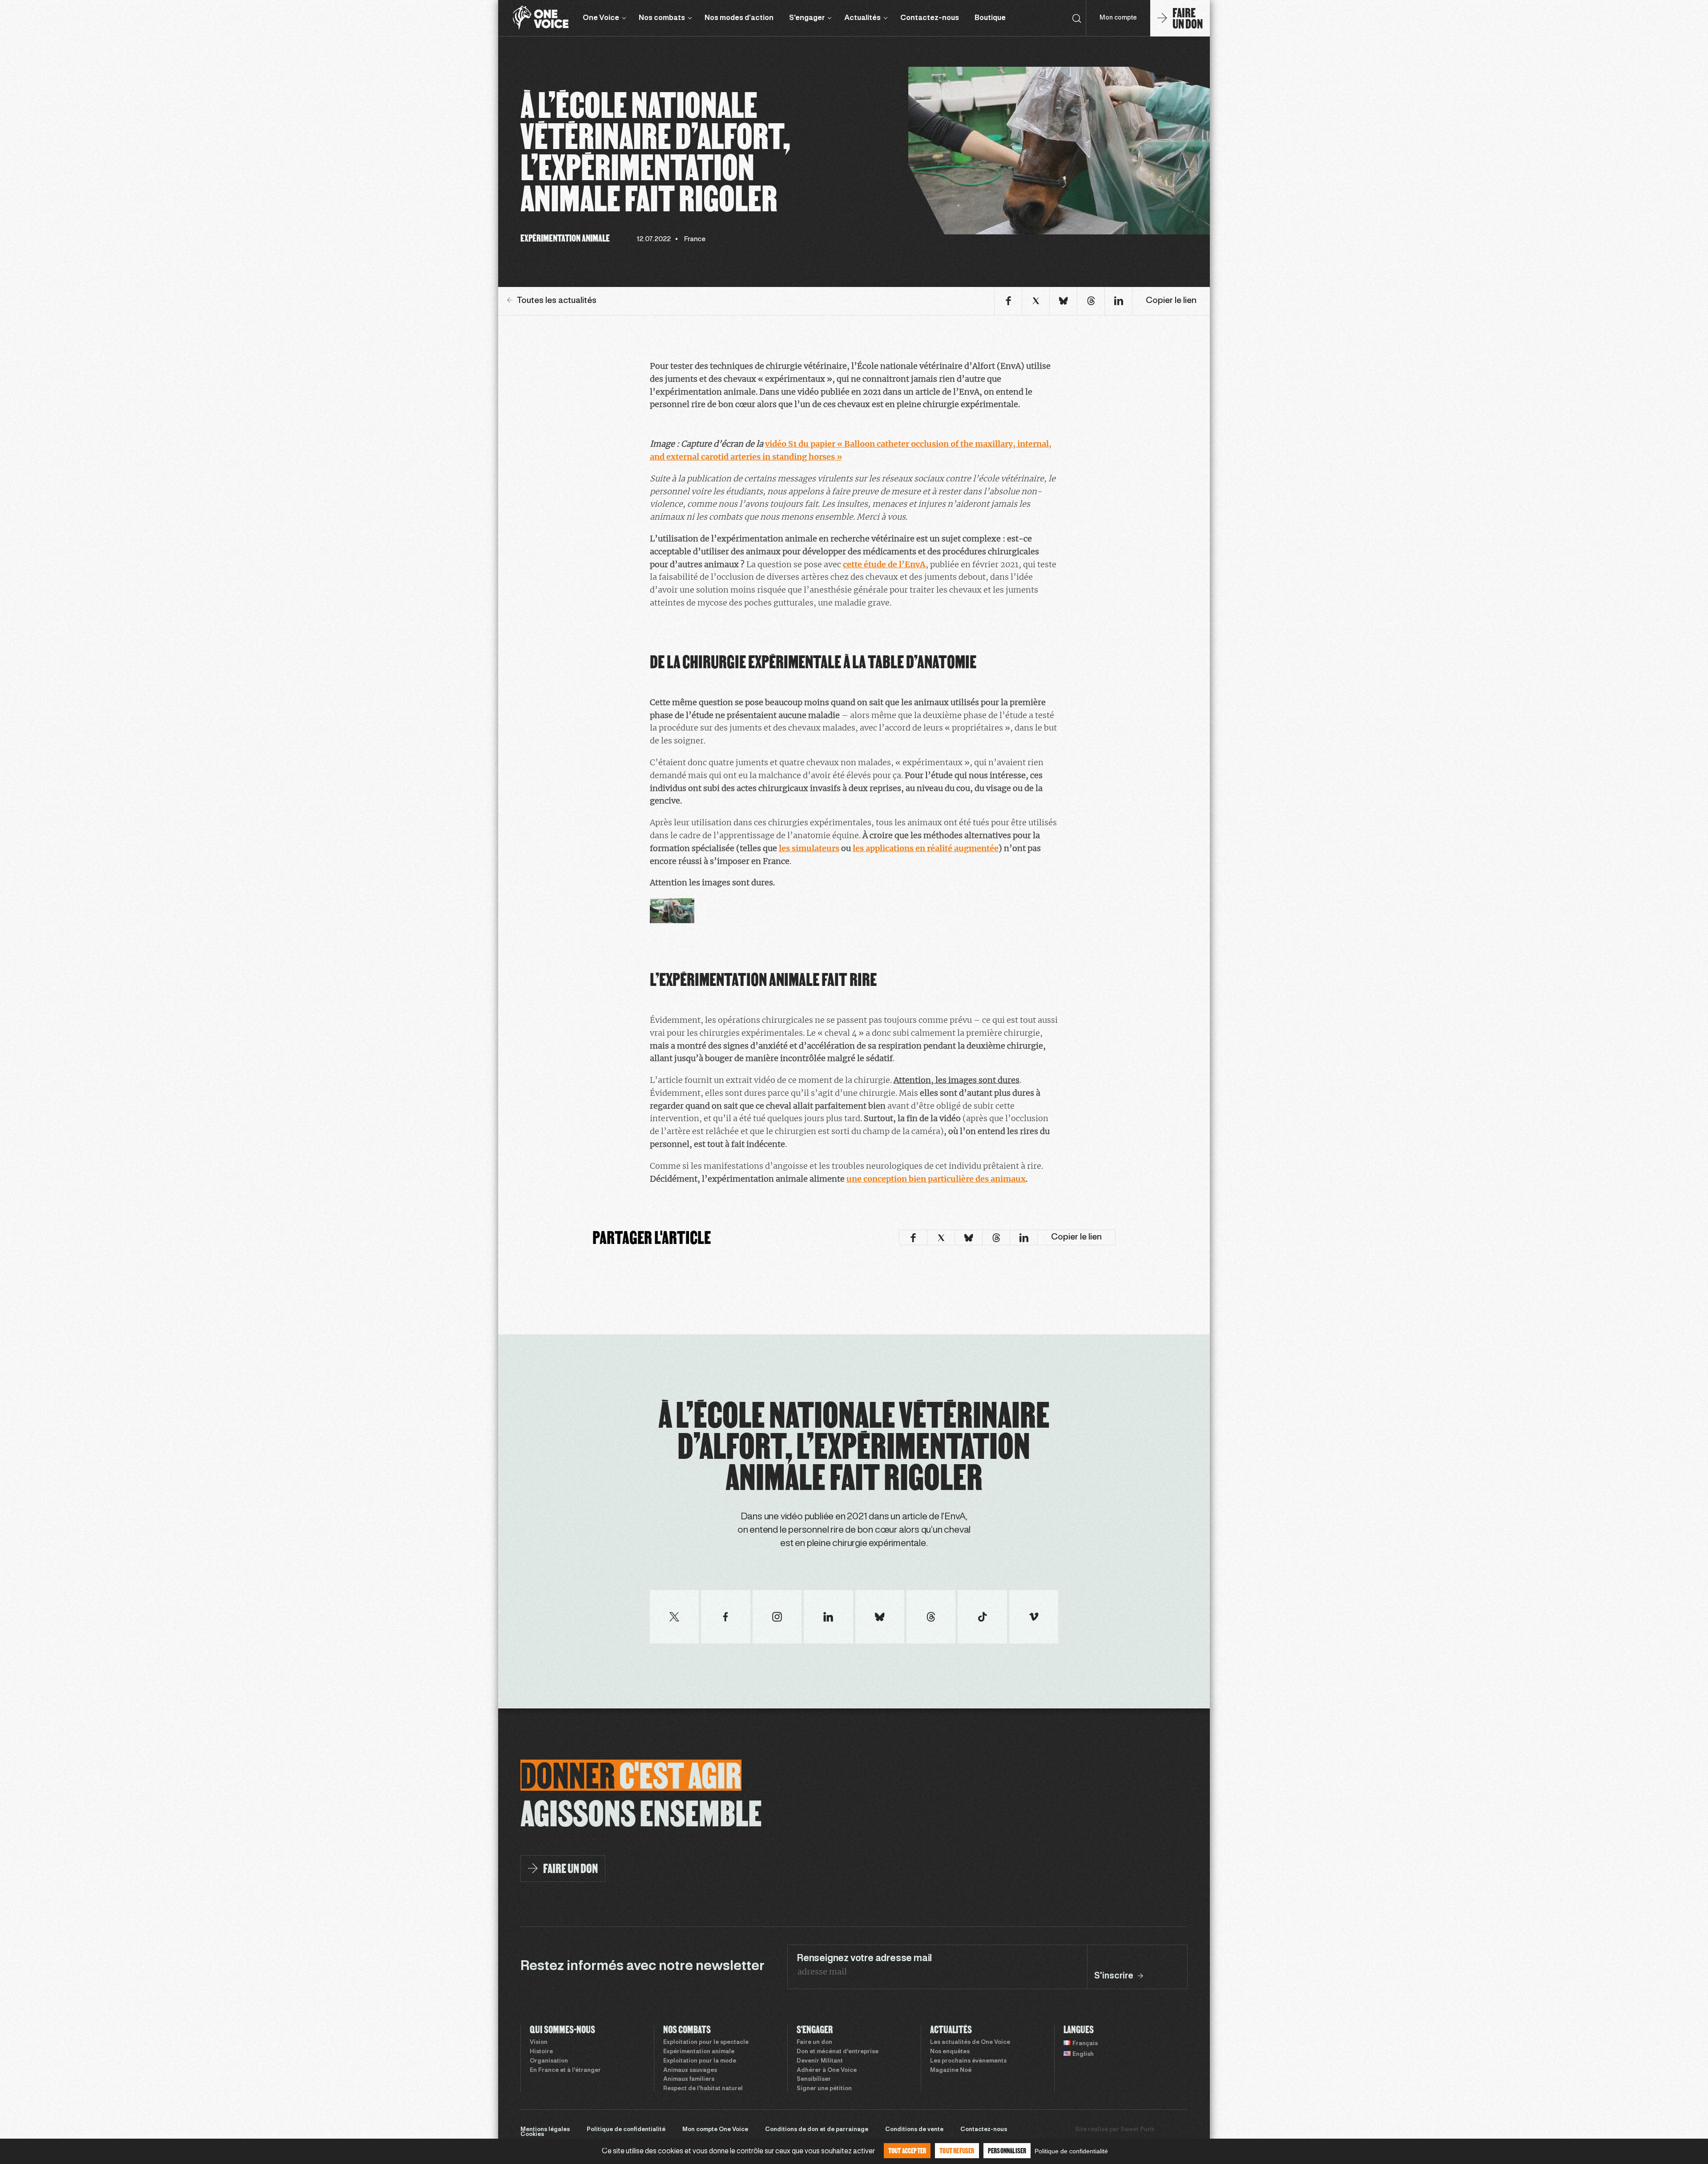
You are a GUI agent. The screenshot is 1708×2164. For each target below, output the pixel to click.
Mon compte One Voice (715, 2130)
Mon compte (1118, 18)
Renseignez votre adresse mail (864, 1958)
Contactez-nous (930, 18)
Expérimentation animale (699, 2052)
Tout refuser (957, 2150)
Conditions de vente (914, 2130)
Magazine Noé (951, 2071)
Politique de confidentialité (626, 2130)
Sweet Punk (1137, 2130)
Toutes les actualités (557, 301)
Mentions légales (545, 2130)
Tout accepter (907, 2150)
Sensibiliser (814, 2079)
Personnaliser (1007, 2150)
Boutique (990, 18)
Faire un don (814, 2043)
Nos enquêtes (950, 2052)
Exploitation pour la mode (700, 2061)
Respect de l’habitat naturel (703, 2089)
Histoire (541, 2052)
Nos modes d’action (739, 18)
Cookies (532, 2135)
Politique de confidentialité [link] (1071, 2151)
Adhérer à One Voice (827, 2071)
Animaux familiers (689, 2079)
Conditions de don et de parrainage (817, 2130)
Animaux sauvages (690, 2071)
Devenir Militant (820, 2061)
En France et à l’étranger (565, 2071)
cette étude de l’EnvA (884, 564)
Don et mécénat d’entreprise (838, 2052)
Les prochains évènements (968, 2061)
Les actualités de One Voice (970, 2043)
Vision (539, 2043)
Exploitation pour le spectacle (706, 2043)
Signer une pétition (824, 2089)
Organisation (549, 2061)
